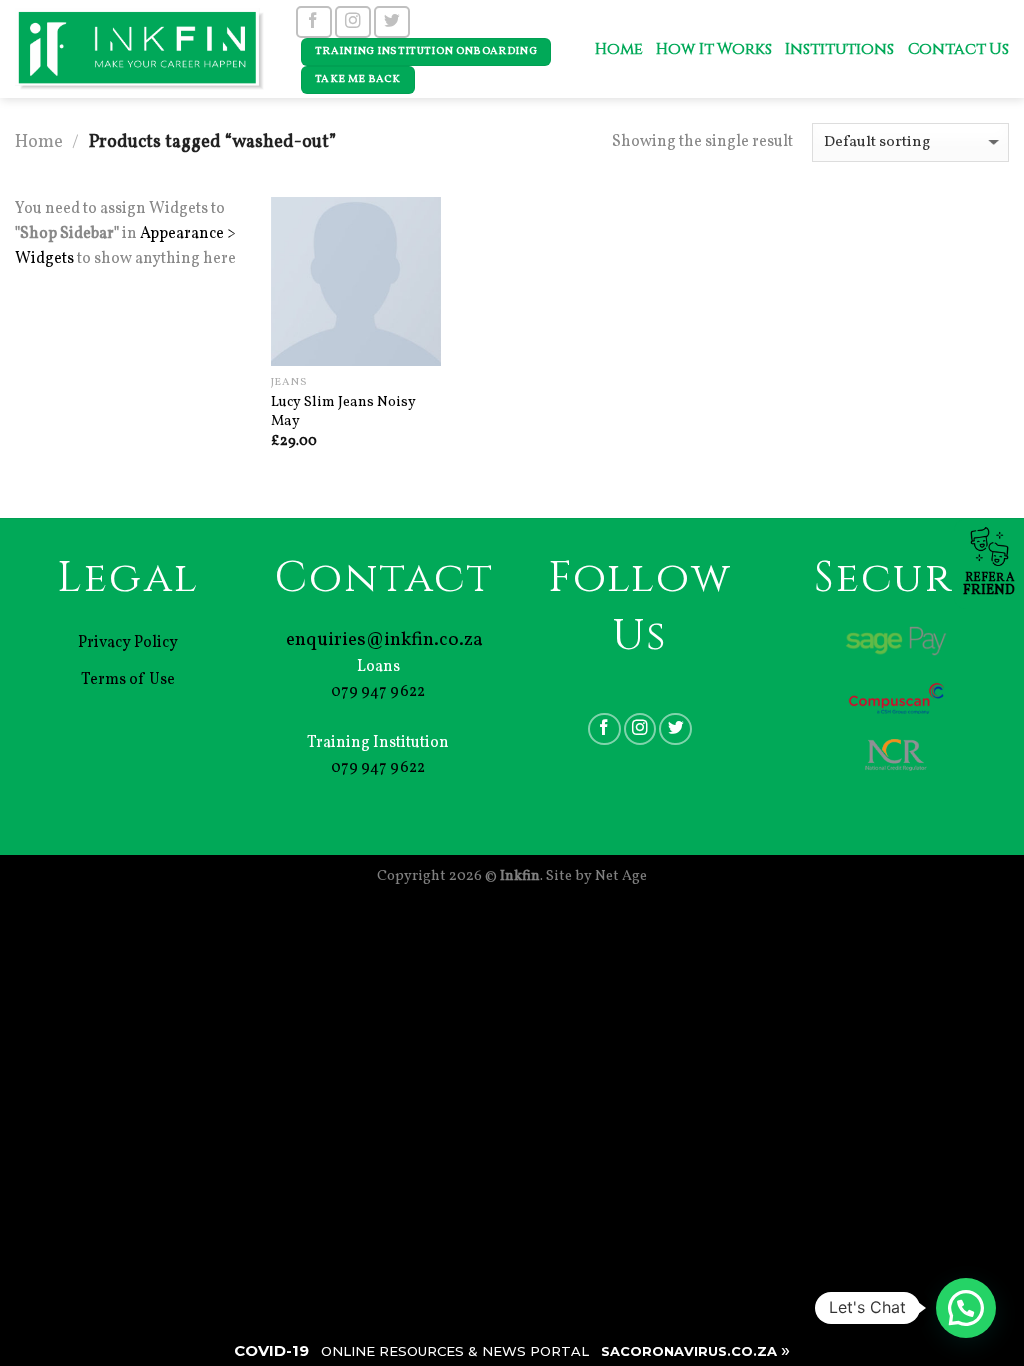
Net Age (621, 876)
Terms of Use (128, 680)
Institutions (839, 49)
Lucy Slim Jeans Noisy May (343, 411)
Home (618, 49)
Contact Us (958, 49)
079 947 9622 (378, 692)
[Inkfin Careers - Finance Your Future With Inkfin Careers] (139, 49)
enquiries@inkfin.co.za (384, 640)
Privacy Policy (128, 643)
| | (512, 1350)
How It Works (713, 49)
